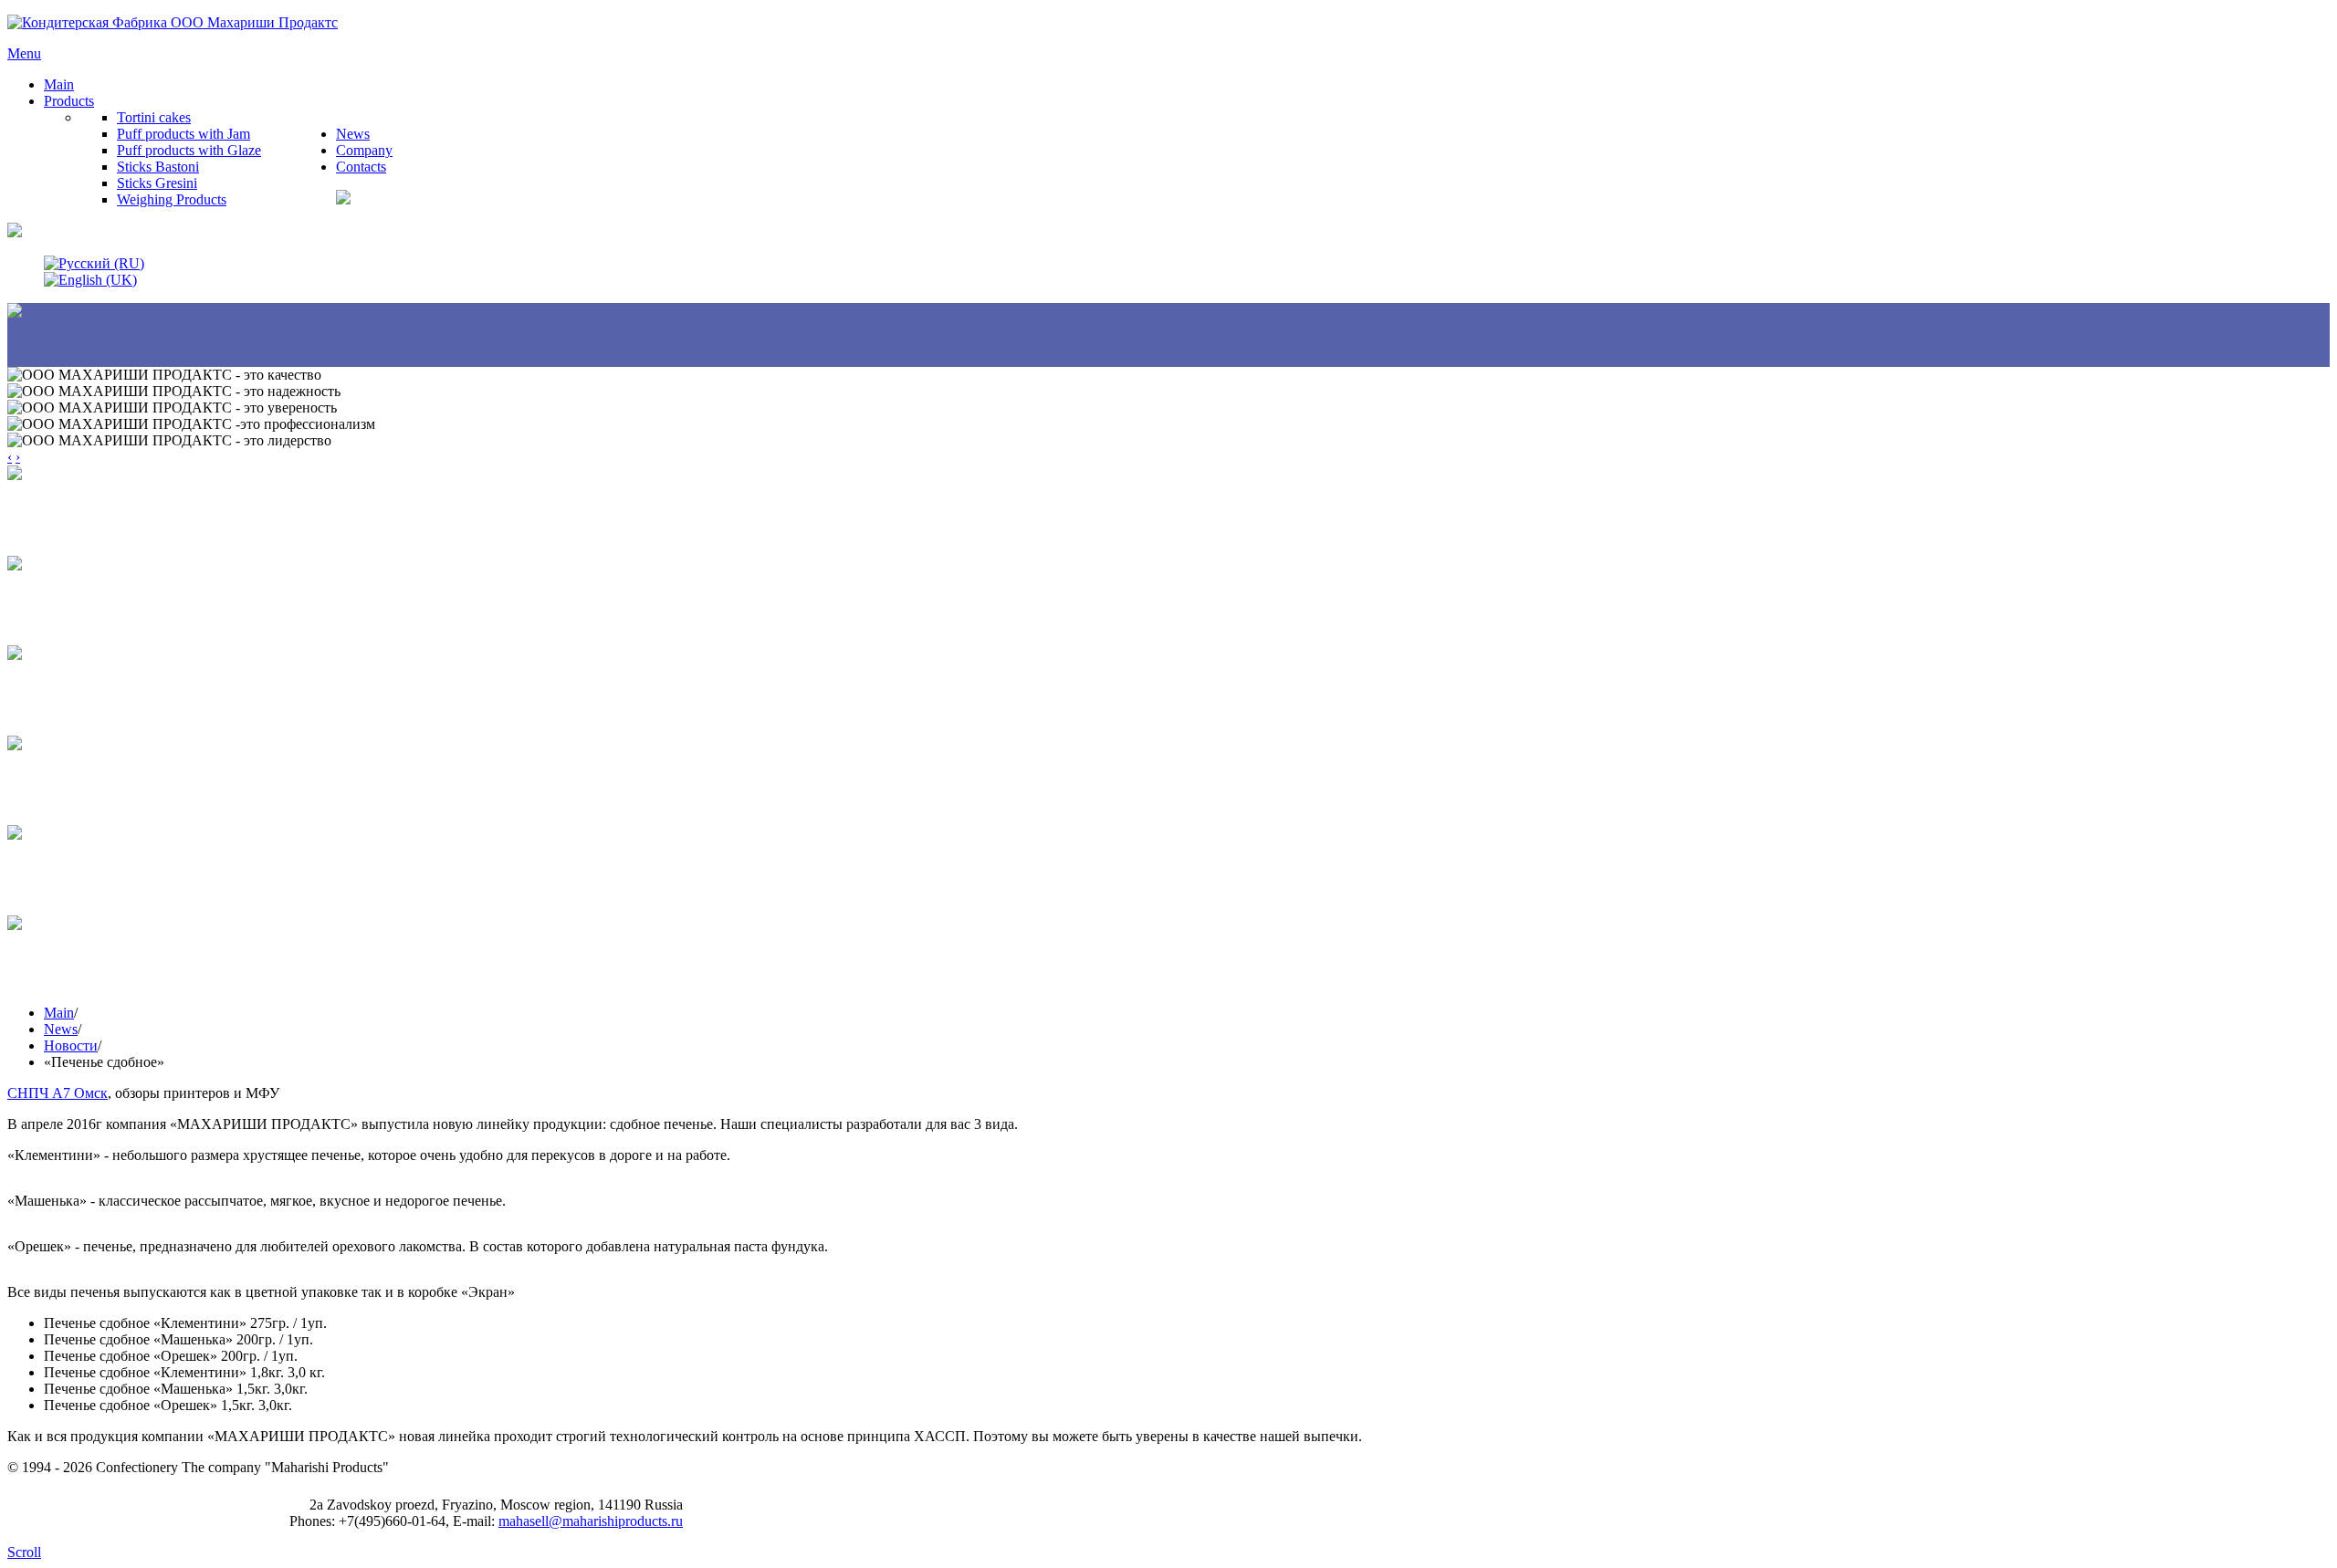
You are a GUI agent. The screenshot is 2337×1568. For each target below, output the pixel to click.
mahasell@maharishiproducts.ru (591, 1521)
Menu (24, 53)
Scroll (24, 1552)
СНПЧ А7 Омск (58, 1093)
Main (59, 1013)
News (61, 1029)
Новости (71, 1045)
